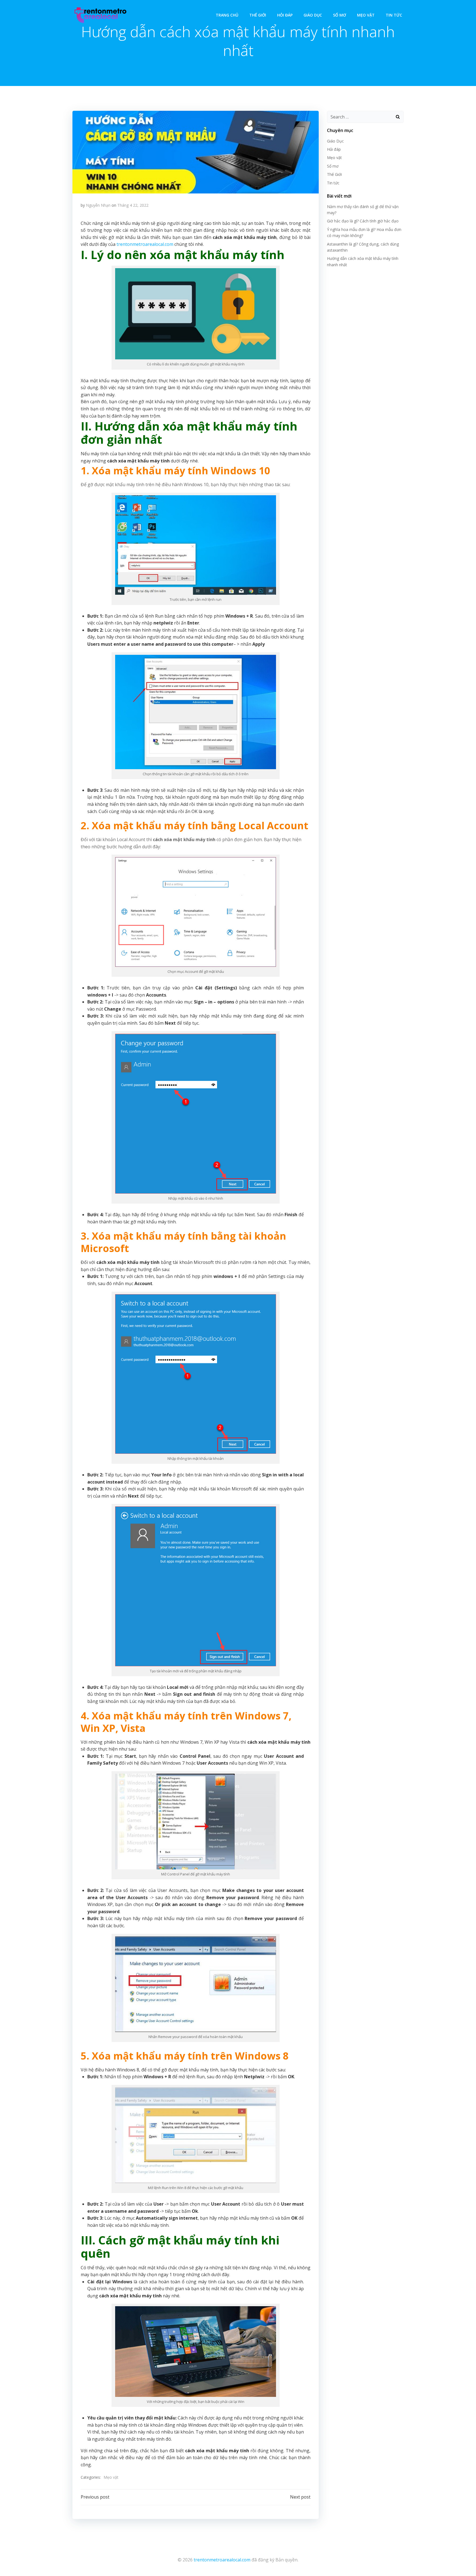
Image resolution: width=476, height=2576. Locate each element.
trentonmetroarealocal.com (145, 244)
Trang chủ (227, 15)
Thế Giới (258, 15)
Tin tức (394, 15)
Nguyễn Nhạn (98, 205)
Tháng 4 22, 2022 (133, 205)
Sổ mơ (340, 15)
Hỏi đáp (285, 15)
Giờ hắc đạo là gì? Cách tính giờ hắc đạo (363, 221)
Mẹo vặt (366, 15)
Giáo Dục (313, 15)
